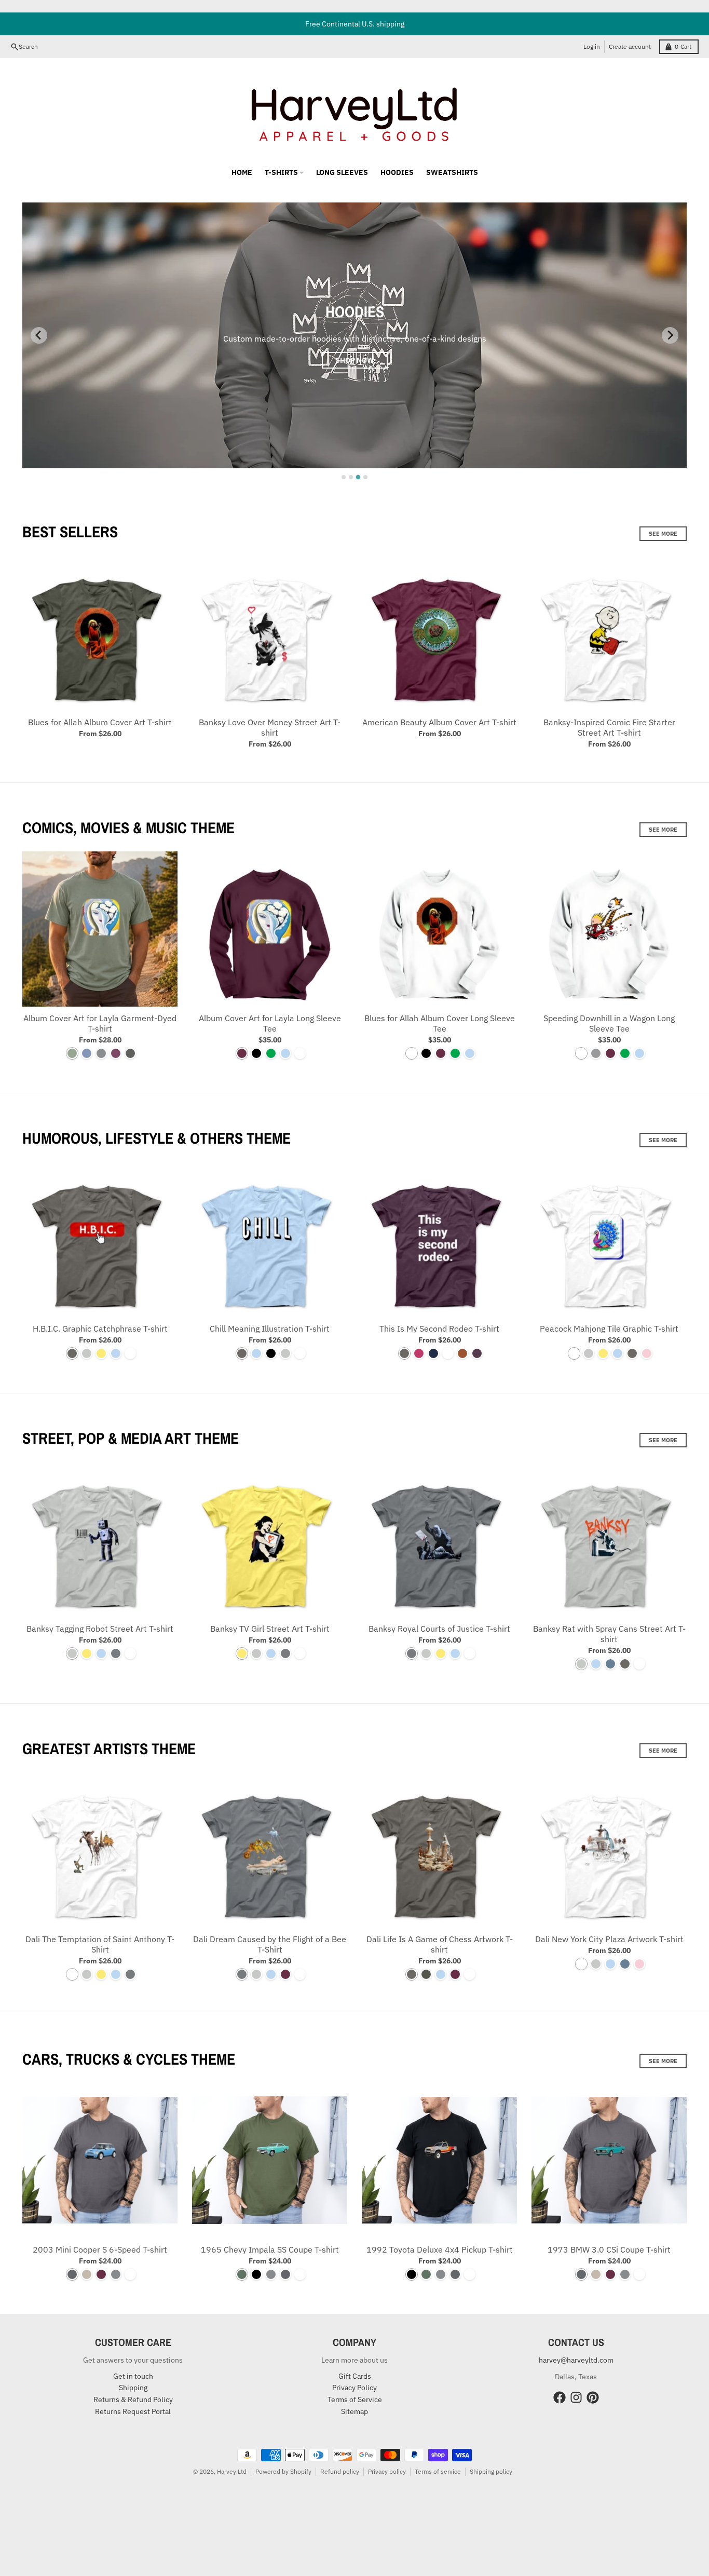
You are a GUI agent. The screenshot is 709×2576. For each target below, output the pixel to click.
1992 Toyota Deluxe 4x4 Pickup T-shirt (440, 2249)
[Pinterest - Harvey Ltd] (593, 2397)
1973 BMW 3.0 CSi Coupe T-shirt (609, 2249)
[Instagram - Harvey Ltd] (576, 2397)
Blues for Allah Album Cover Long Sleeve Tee (440, 1023)
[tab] (344, 477)
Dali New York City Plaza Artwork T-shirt (609, 1939)
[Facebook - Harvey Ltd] (560, 2397)
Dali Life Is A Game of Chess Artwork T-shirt (440, 1944)
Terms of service (438, 2471)
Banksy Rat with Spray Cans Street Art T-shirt (609, 1634)
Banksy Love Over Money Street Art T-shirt (270, 727)
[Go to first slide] (670, 335)
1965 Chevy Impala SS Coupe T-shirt (270, 2249)
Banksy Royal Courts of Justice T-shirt (439, 1629)
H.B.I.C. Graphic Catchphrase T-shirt (100, 1328)
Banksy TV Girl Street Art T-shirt (270, 1629)
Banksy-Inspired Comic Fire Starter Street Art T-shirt (609, 727)
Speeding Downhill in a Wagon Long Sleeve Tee (609, 1023)
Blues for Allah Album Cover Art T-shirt (100, 722)
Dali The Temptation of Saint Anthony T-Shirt (100, 1944)
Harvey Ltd (232, 2471)
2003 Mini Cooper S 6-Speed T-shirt (100, 2249)
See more (663, 534)
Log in (592, 46)
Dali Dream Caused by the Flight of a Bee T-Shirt (270, 1944)
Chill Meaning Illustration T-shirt (270, 1328)
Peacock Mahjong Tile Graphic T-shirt (609, 1328)
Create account (630, 46)
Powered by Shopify (283, 2471)
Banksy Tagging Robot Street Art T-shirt (100, 1629)
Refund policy (340, 2471)
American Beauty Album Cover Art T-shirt (439, 722)
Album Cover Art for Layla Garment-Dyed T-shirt (100, 1023)
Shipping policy (491, 2471)
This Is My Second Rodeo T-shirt (439, 1328)
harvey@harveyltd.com (576, 2360)
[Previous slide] (39, 335)
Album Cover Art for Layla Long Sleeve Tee (270, 1023)
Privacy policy (387, 2471)
